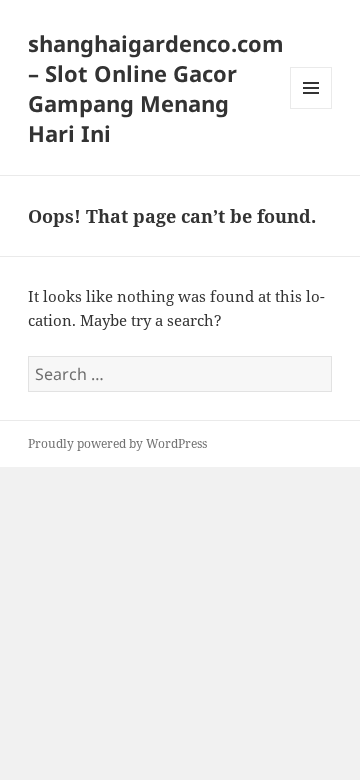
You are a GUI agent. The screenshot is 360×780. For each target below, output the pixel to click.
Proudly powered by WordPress (117, 443)
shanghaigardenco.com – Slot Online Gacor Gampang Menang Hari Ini (156, 88)
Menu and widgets (311, 108)
